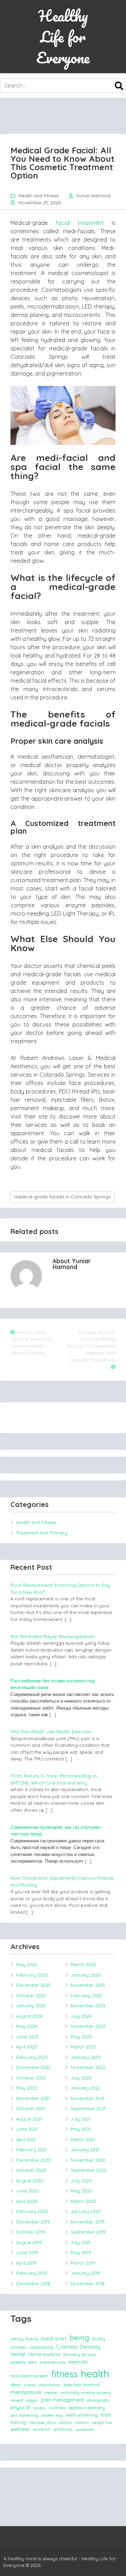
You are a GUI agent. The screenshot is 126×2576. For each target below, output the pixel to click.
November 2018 (88, 2283)
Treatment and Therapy (42, 1533)
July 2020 (81, 2181)
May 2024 (27, 2026)
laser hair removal (82, 2385)
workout (41, 2429)
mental (51, 2393)
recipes (39, 2408)
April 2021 (26, 2139)
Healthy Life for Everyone (63, 37)
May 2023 (81, 2037)
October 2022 (31, 2078)
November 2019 (88, 2222)
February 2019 (31, 2273)
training (19, 2422)
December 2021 (33, 2098)
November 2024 (88, 2006)
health (95, 2373)
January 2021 (85, 2150)
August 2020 (30, 2181)
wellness (20, 2429)
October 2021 (30, 2108)
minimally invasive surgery (86, 2393)
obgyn (32, 2400)
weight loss (102, 2423)
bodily (99, 2339)
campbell (19, 2347)
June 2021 (27, 2129)
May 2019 (81, 2252)
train (106, 2415)
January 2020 (86, 2211)
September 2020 (89, 2170)
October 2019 (31, 2232)
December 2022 (33, 2067)
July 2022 (81, 2078)
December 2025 (33, 1985)
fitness (65, 2374)
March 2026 (83, 1964)
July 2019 (81, 2242)
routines (57, 2408)
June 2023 (27, 2037)
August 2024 (29, 2016)
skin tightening (24, 2415)
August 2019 (29, 2242)
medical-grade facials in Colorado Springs (62, 1197)
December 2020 (34, 2160)
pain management (62, 2400)
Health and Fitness (38, 196)
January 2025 (31, 2006)
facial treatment (80, 223)
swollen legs (52, 2415)
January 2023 (86, 2057)
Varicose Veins (43, 2423)
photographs (99, 2400)
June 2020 (27, 2191)
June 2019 (27, 2252)
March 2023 (83, 2047)
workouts (63, 2429)
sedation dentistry (87, 2408)
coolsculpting (41, 2347)
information (49, 2385)
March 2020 (83, 2201)
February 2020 (32, 2211)
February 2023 (32, 2057)
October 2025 (31, 1995)
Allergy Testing (24, 2339)
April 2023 (27, 2047)
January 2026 (86, 1975)
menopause (26, 2392)
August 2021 (29, 2119)
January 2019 (85, 2273)
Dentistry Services (80, 2355)
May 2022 (27, 2088)
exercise (78, 2362)
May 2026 (27, 1964)
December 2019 (33, 2222)
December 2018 (33, 2283)
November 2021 (87, 2098)
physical (20, 2408)
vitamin (82, 2423)
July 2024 (81, 2016)
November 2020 (88, 2160)
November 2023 (88, 2026)
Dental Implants (44, 2354)
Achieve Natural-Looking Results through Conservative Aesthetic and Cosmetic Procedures (91, 1346)
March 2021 (83, 2139)
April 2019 (26, 2263)
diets (33, 2362)
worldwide (85, 2430)
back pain (54, 2338)
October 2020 (31, 2170)
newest (17, 2400)
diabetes (18, 2362)
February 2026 (32, 1975)
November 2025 (88, 1985)
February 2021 (31, 2150)
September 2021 (88, 2108)
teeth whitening (82, 2415)
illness (30, 2385)
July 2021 (80, 2119)
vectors (65, 2423)
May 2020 (81, 2191)
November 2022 (88, 2067)
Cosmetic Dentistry (78, 2347)
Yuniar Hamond (93, 196)
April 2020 (27, 2201)
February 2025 (86, 1995)
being (79, 2338)
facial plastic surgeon (29, 2376)
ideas (16, 2385)
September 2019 (88, 2232)
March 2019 (83, 2263)
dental (18, 2354)
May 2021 (81, 2129)
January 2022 (86, 2088)
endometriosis (53, 2362)
